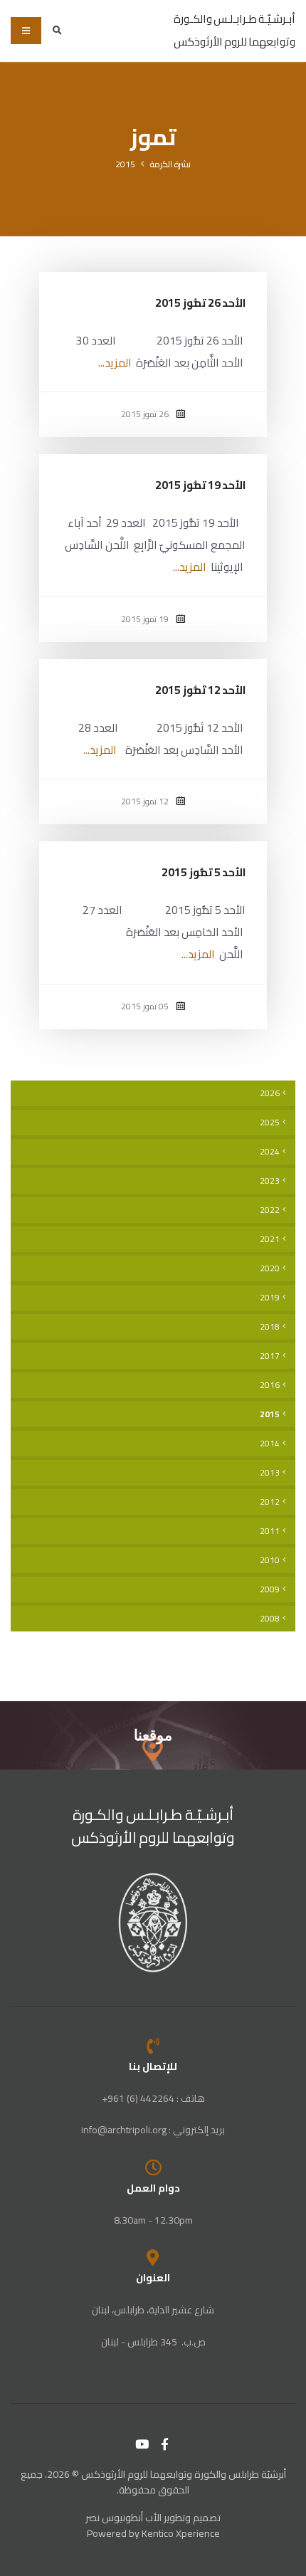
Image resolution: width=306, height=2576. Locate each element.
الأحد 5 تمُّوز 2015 (204, 872)
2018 (270, 1327)
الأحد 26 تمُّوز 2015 (200, 303)
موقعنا (153, 1735)
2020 (270, 1268)
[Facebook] (165, 2444)
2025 (270, 1123)
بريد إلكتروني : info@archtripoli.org (153, 2130)
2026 (270, 1093)
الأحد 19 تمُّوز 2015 (200, 485)
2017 (270, 1356)
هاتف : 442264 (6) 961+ (153, 2098)
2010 (270, 1560)
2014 (270, 1444)
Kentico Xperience (181, 2533)
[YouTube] (142, 2444)
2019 (270, 1298)
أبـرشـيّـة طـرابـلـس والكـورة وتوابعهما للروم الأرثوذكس (153, 1826)
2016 (270, 1385)
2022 (270, 1210)
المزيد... (115, 363)
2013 (270, 1473)
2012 (270, 1502)
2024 (270, 1152)
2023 (270, 1181)
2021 (270, 1239)
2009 (270, 1589)
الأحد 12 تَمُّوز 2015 (200, 690)
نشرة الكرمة (170, 164)
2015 (125, 164)
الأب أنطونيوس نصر (123, 2518)
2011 (270, 1531)
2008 (270, 1619)
